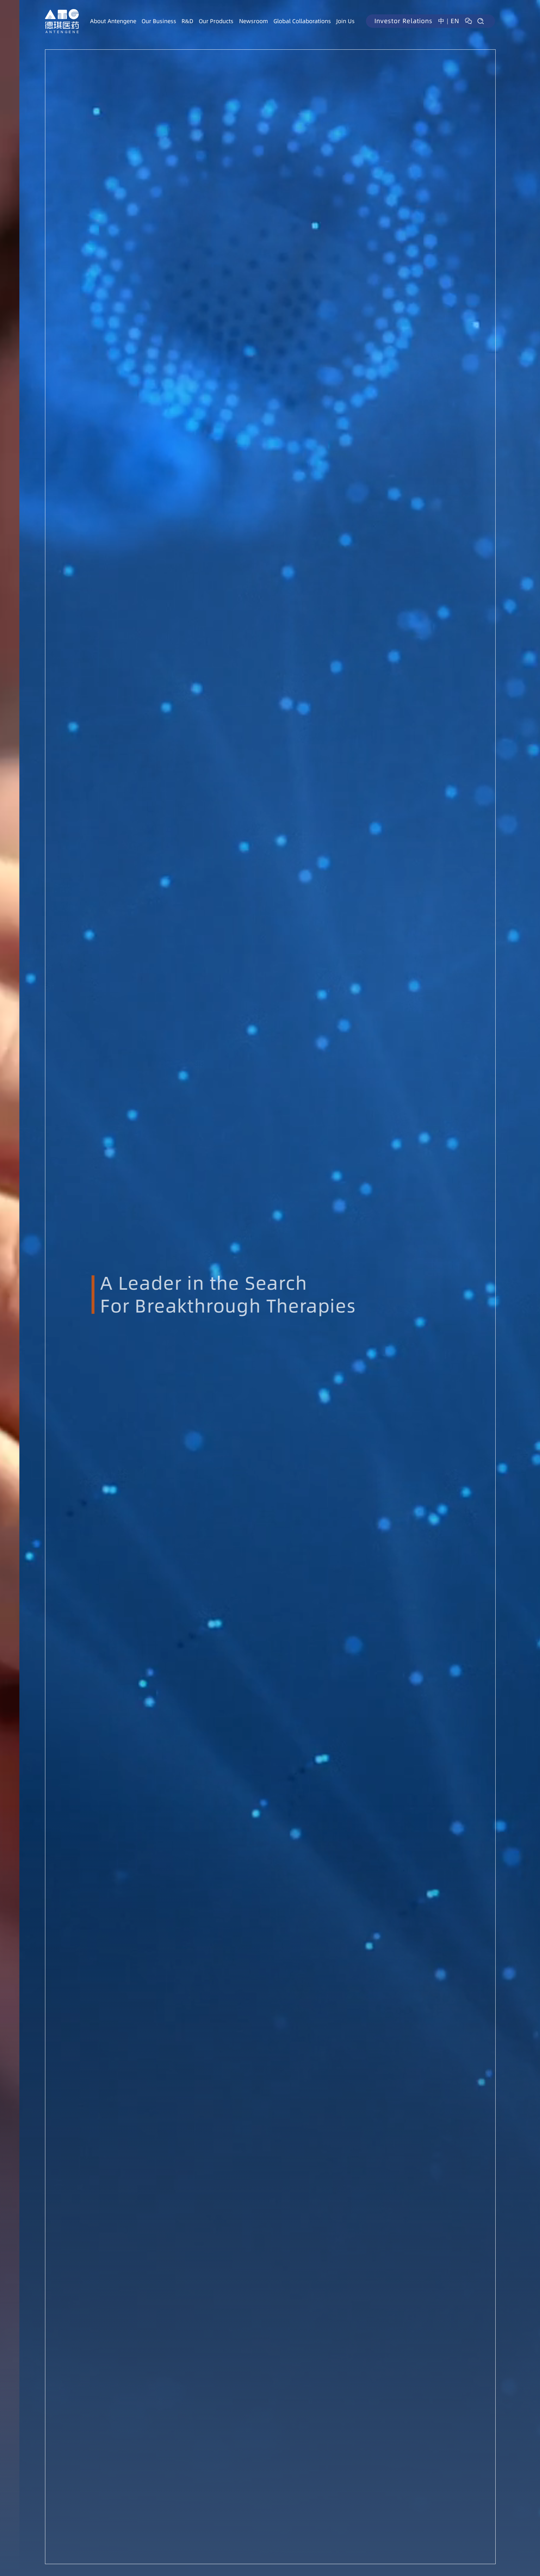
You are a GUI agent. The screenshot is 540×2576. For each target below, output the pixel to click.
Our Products (216, 21)
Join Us (345, 21)
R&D (187, 21)
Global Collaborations (302, 21)
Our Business (159, 21)
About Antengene (113, 21)
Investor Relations (403, 21)
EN (455, 21)
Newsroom (254, 21)
